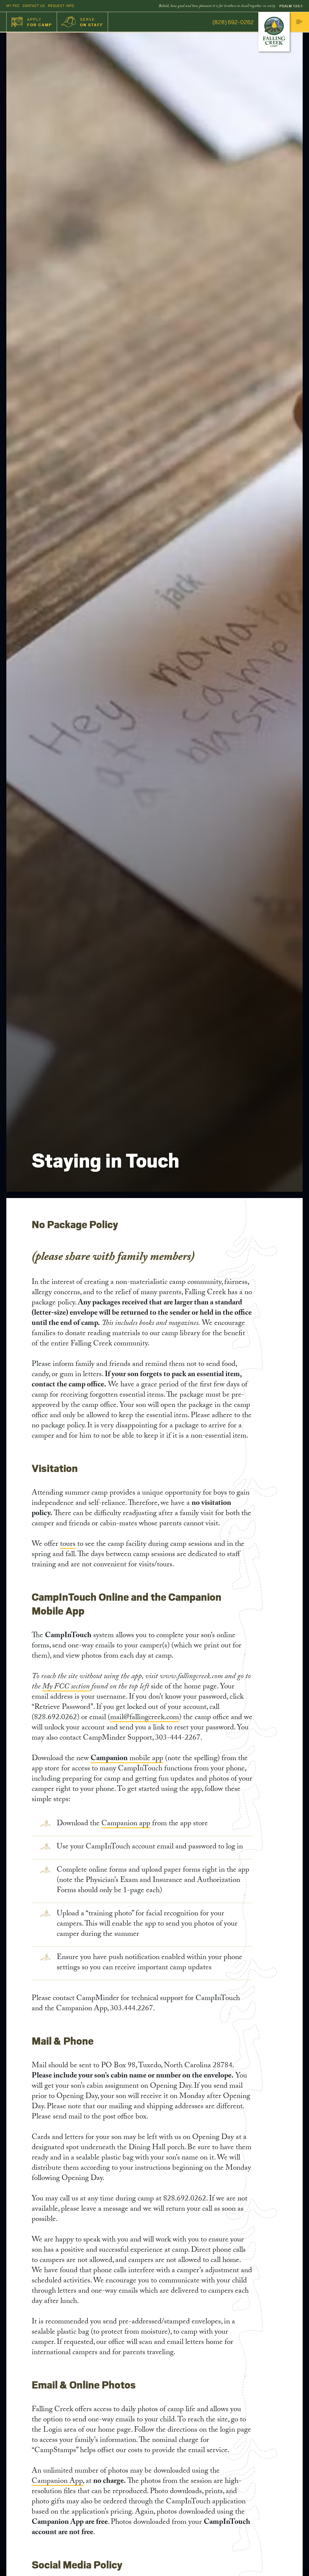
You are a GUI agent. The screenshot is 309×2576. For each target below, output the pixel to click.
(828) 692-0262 (233, 22)
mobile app (127, 1759)
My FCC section (66, 1687)
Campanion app (126, 1824)
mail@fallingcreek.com (145, 1718)
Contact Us (34, 6)
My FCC (13, 6)
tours (68, 1545)
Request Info (61, 6)
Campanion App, (58, 2482)
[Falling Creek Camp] (274, 32)
